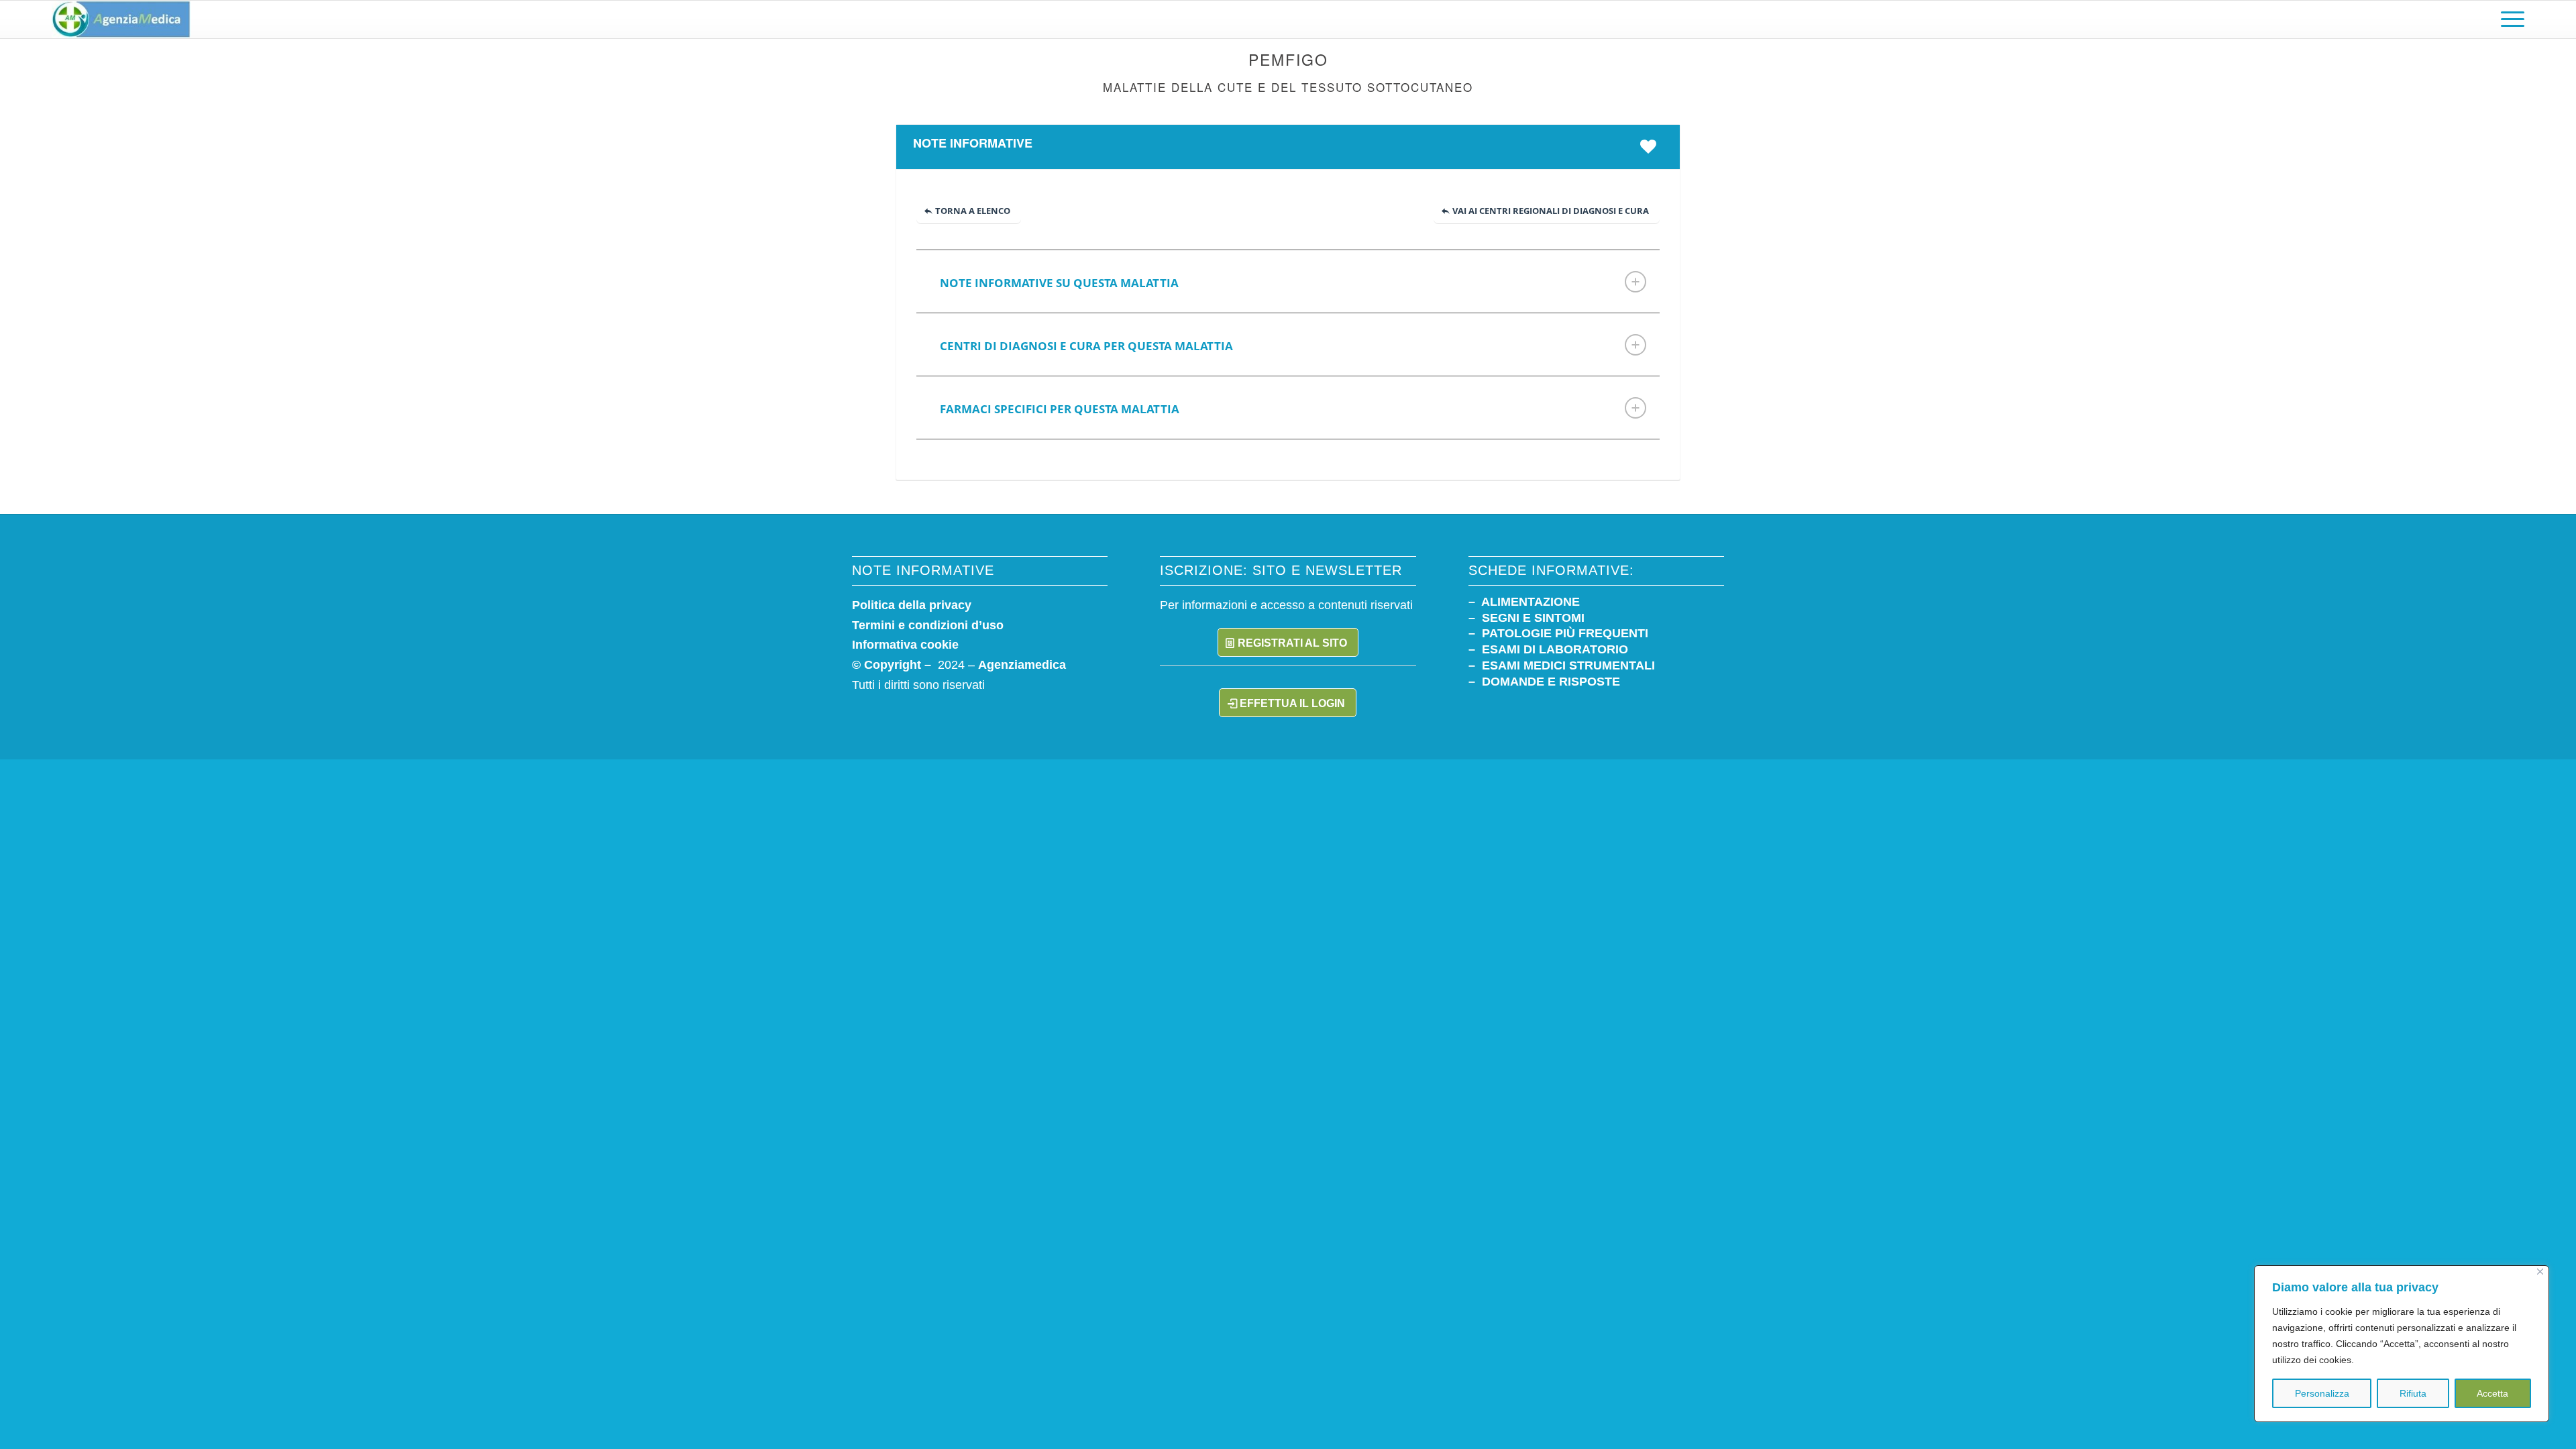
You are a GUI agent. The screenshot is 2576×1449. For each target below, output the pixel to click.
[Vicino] (2540, 1272)
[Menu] (2508, 19)
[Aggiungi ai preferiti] (1652, 146)
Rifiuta (2413, 1393)
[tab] (1288, 281)
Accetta (2492, 1393)
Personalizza (2322, 1393)
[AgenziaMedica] (121, 19)
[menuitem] (2508, 19)
